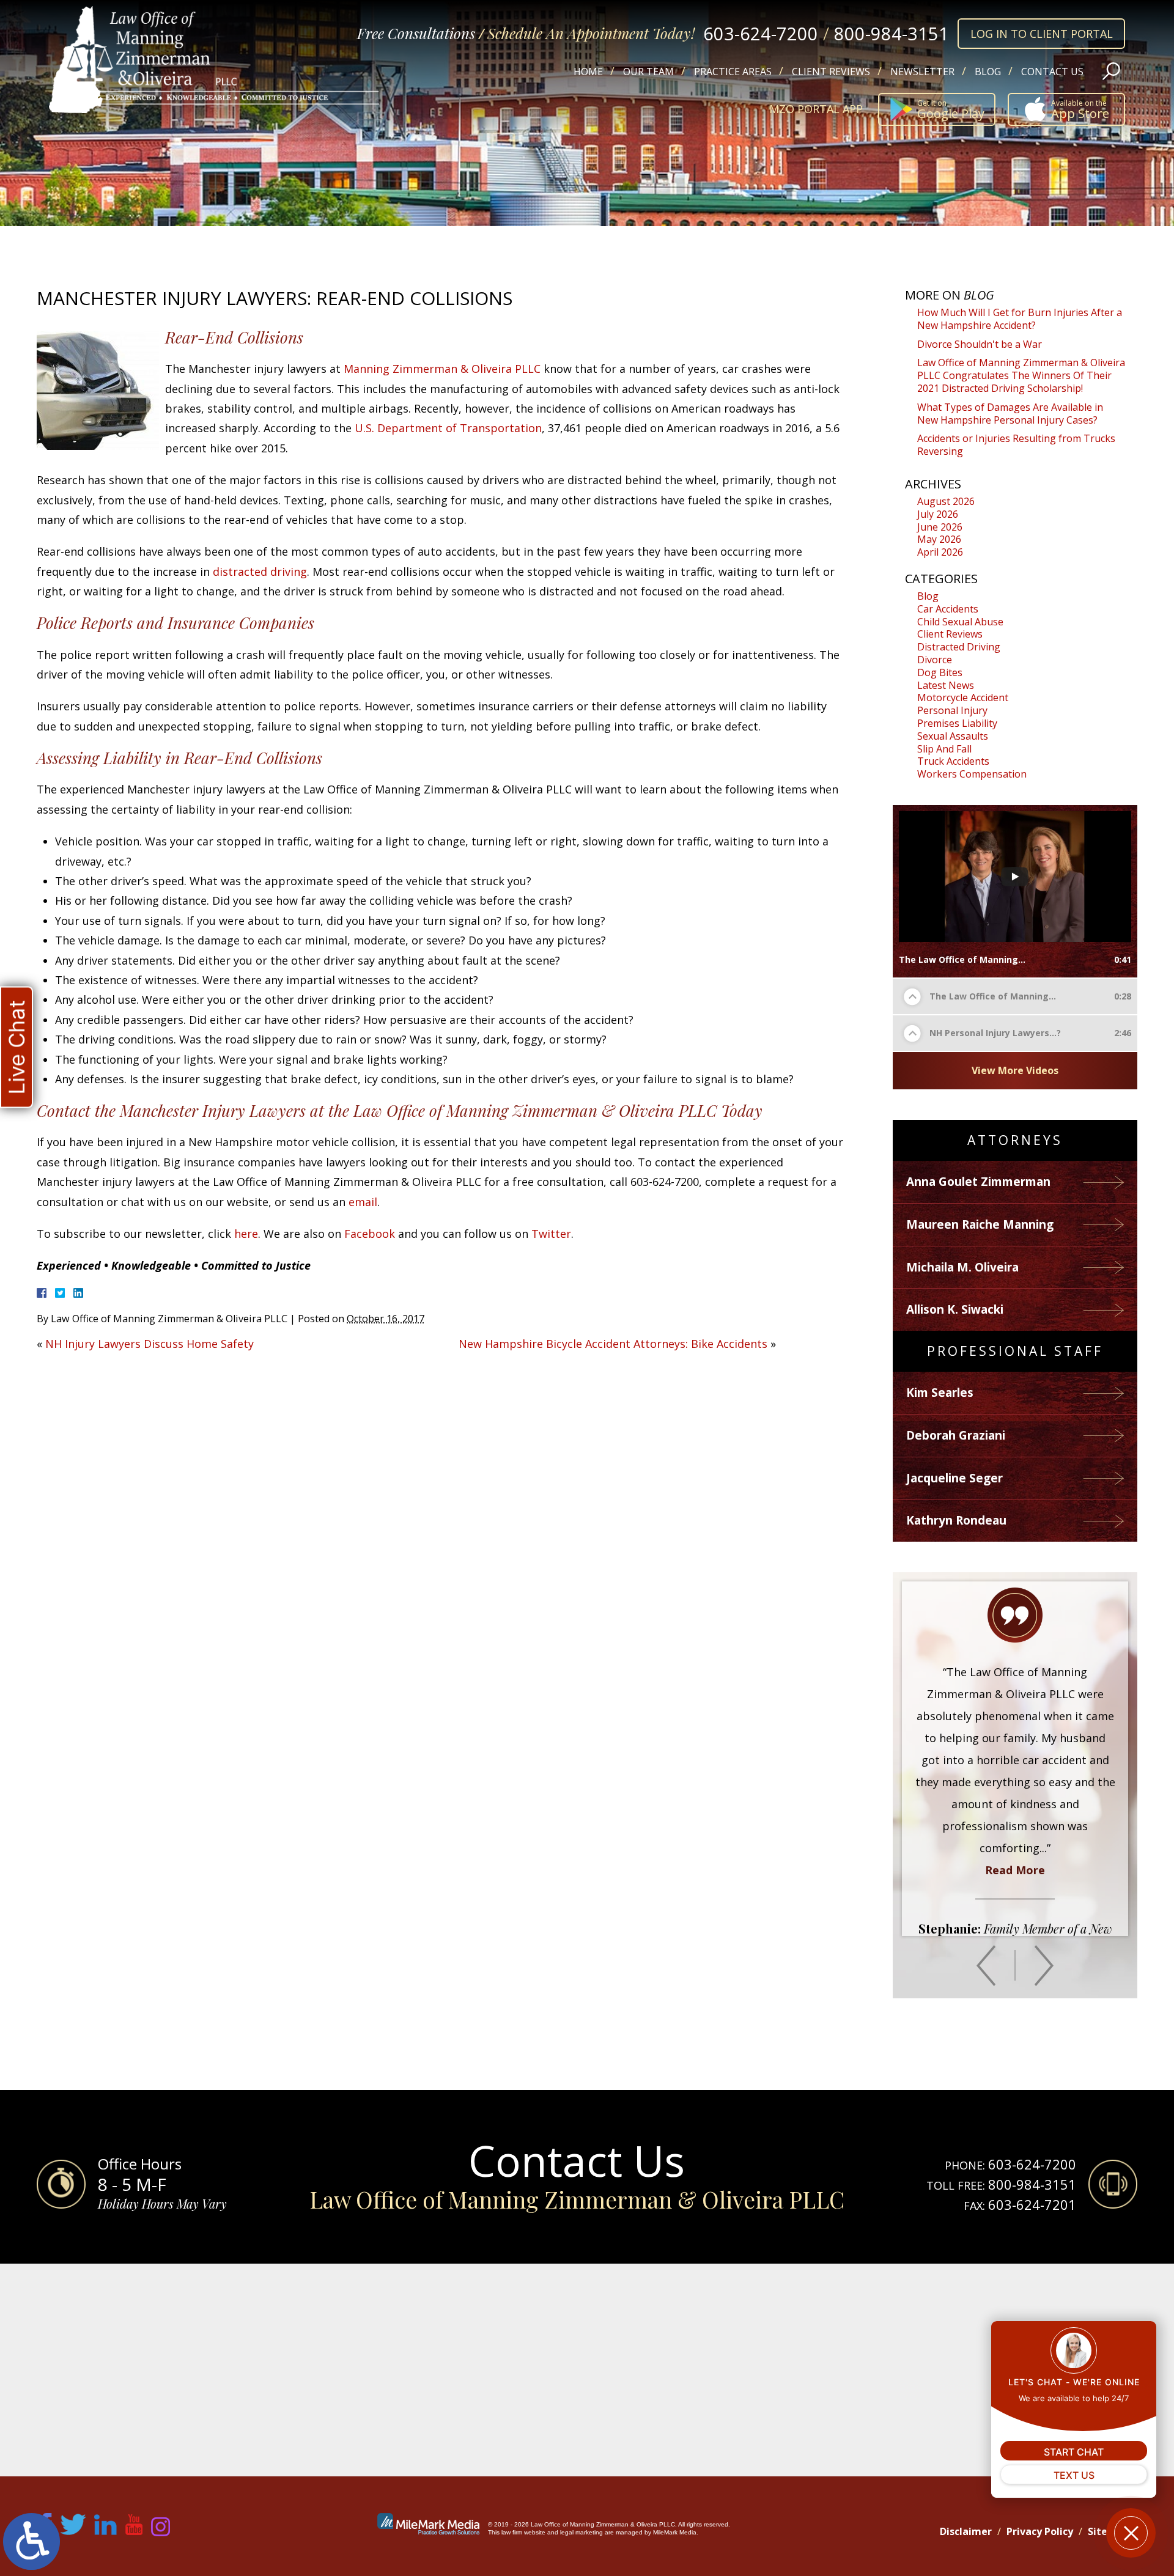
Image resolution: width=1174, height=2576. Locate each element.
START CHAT (1074, 2452)
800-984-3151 (892, 33)
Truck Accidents (953, 761)
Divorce (935, 660)
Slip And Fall (944, 749)
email (363, 1202)
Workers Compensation (972, 774)
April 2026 (940, 552)
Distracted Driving (959, 647)
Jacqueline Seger (954, 1478)
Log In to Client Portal (1042, 34)
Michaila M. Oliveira (962, 1267)
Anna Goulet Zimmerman (978, 1182)
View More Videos (1015, 1070)
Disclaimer (966, 2531)
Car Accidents (948, 609)
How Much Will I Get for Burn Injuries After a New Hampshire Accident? (1020, 319)
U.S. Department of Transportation (448, 428)
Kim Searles (940, 1393)
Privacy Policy (1040, 2531)
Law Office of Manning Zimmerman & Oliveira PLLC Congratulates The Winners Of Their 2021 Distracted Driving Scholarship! (1021, 375)
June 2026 (940, 527)
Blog (988, 72)
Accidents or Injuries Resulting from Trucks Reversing (1016, 445)
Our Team (648, 72)
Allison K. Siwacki (955, 1309)
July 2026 (938, 514)
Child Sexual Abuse (960, 622)
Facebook (370, 1234)
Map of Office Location (587, 2370)
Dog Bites (940, 672)
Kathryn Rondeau (956, 1520)
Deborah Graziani (956, 1435)
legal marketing (581, 2532)
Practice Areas (733, 72)
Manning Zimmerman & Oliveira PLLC (442, 369)
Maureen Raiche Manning (980, 1224)
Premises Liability (957, 723)
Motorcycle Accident (963, 697)
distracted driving (260, 572)
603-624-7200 (761, 33)
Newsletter (922, 72)
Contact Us (1052, 72)
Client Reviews (831, 72)
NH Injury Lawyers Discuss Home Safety (150, 1344)
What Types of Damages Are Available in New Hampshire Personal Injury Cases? (1010, 414)
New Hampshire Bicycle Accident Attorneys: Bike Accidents (613, 1344)
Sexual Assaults (953, 736)
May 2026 (939, 539)
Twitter (551, 1234)
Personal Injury (952, 710)
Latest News (946, 685)
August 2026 (946, 501)
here (246, 1234)
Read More (1015, 1826)
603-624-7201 (1032, 2204)
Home (588, 72)
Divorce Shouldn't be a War (980, 344)
